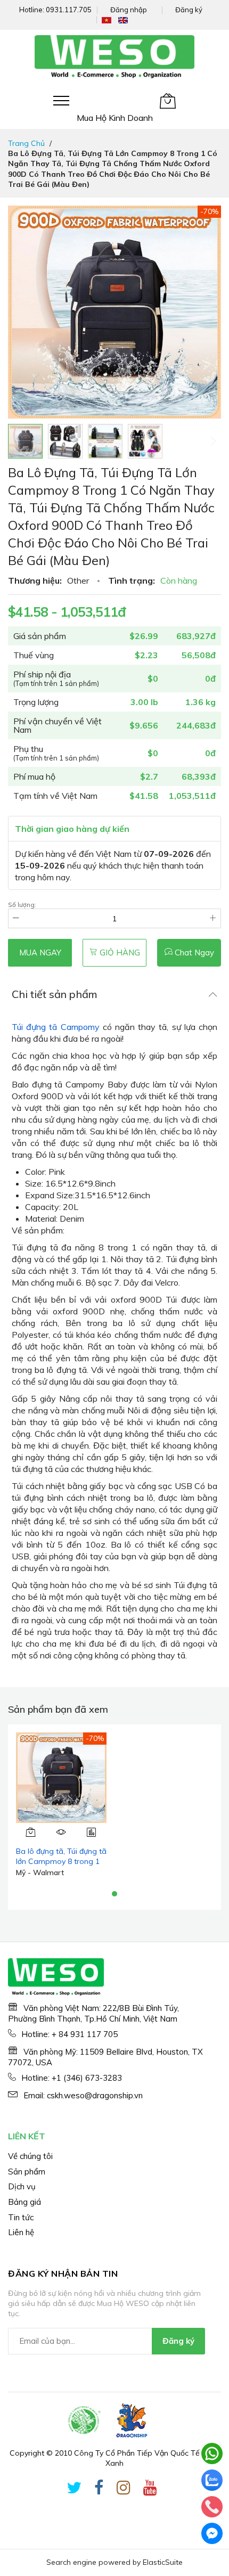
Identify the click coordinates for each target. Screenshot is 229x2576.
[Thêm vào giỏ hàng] (31, 1832)
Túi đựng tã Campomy (56, 1027)
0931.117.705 (69, 10)
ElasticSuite (163, 2562)
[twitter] (74, 2490)
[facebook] (99, 2490)
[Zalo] (212, 2480)
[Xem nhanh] (62, 1832)
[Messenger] (212, 2533)
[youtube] (150, 2490)
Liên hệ (21, 2232)
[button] (65, 441)
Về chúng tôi (30, 2156)
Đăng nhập (129, 10)
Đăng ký (189, 10)
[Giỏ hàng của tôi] (168, 101)
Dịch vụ (22, 2186)
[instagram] (124, 2490)
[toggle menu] (61, 101)
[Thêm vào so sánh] (91, 1832)
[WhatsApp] (212, 2454)
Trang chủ (26, 143)
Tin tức (21, 2217)
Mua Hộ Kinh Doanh (115, 118)
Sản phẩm (27, 2172)
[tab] (114, 994)
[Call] (212, 2507)
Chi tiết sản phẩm (55, 994)
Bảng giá (24, 2202)
